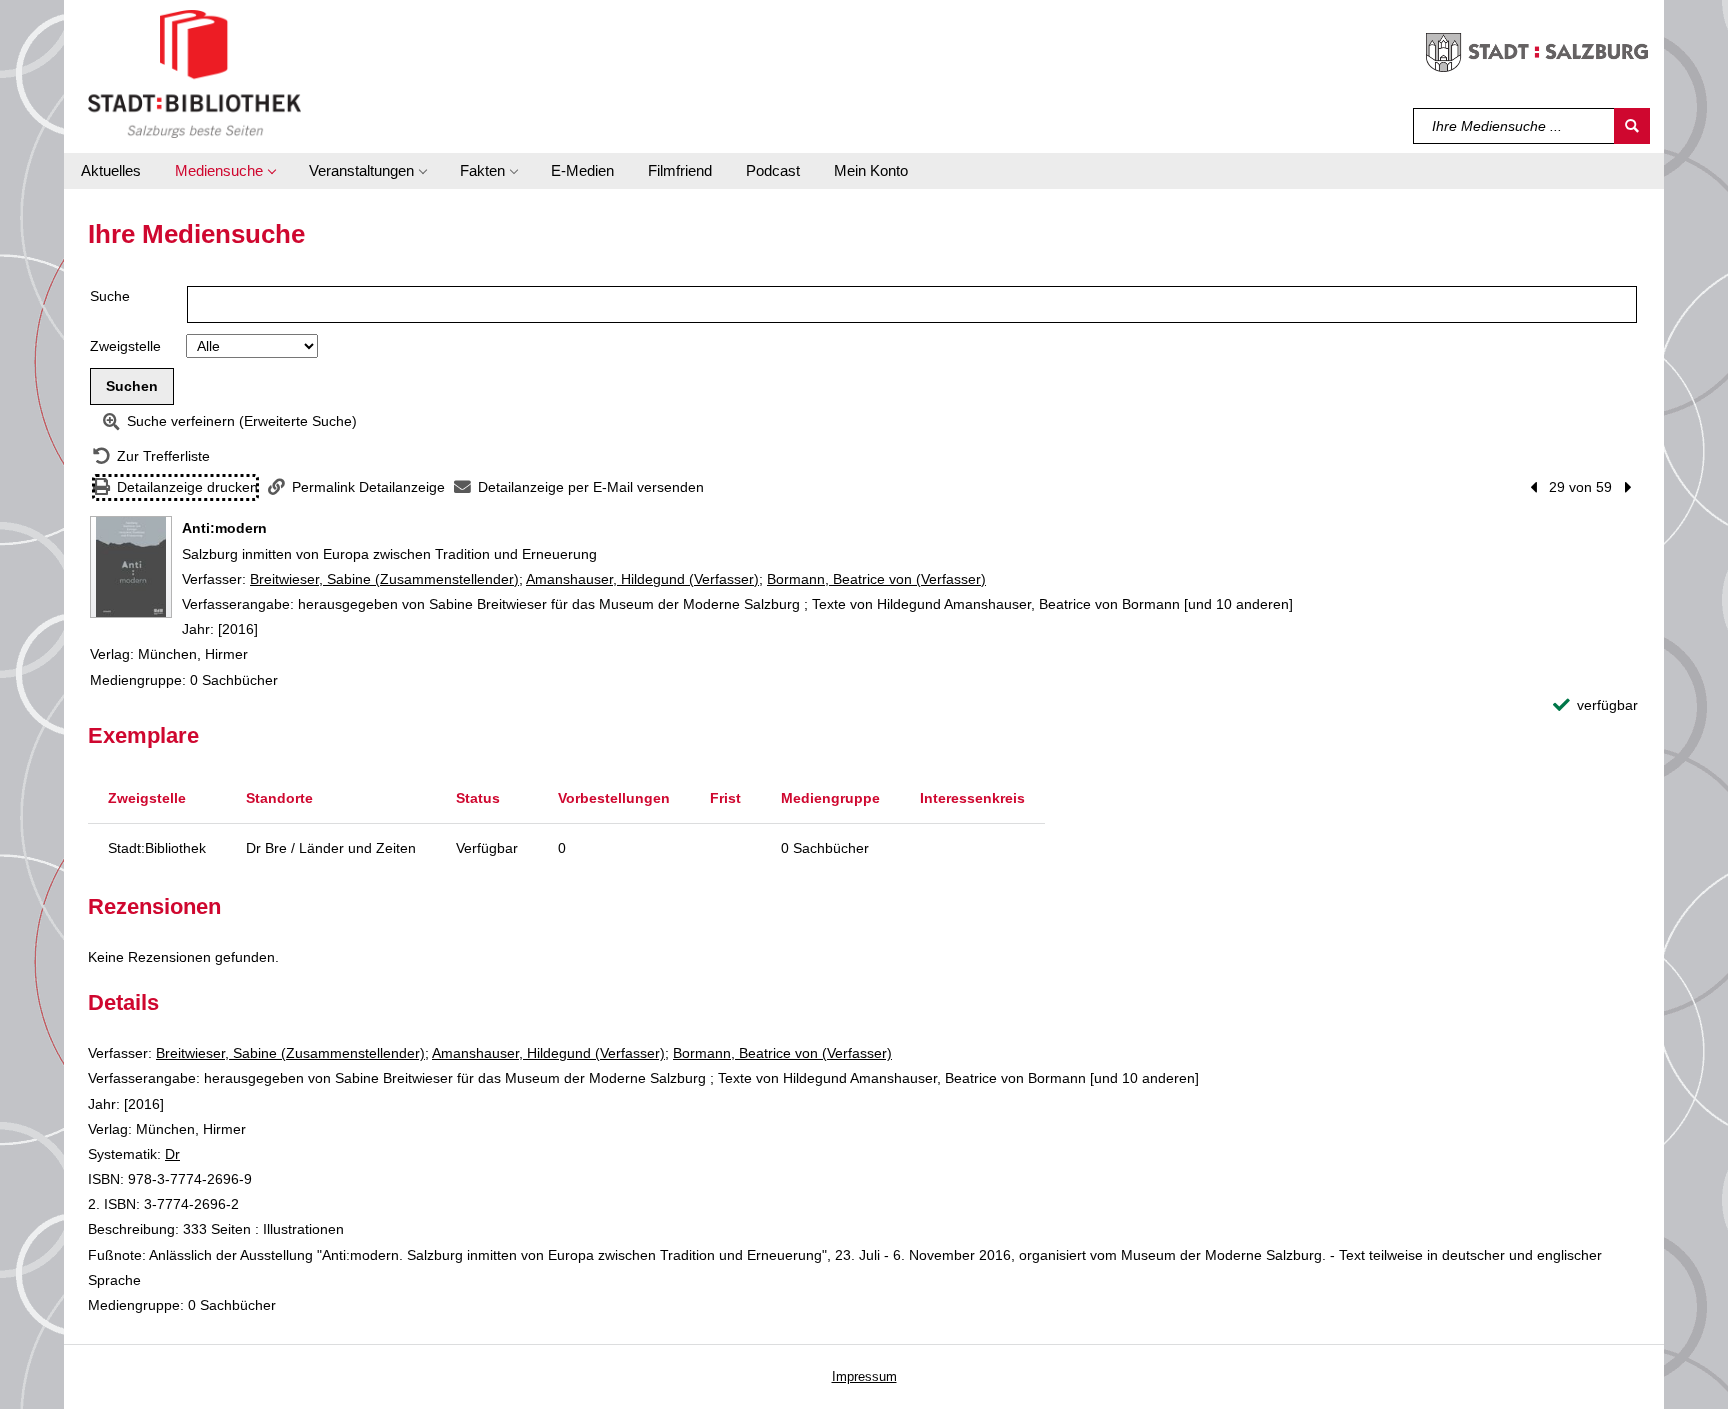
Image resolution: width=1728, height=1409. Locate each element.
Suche (110, 296)
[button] (225, 171)
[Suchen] (1632, 126)
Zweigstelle (125, 346)
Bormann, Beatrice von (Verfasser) (876, 579)
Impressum (864, 1376)
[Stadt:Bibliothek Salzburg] (194, 73)
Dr (172, 1154)
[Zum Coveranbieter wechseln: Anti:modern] (131, 567)
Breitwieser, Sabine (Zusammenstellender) (384, 579)
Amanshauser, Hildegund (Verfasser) (642, 579)
